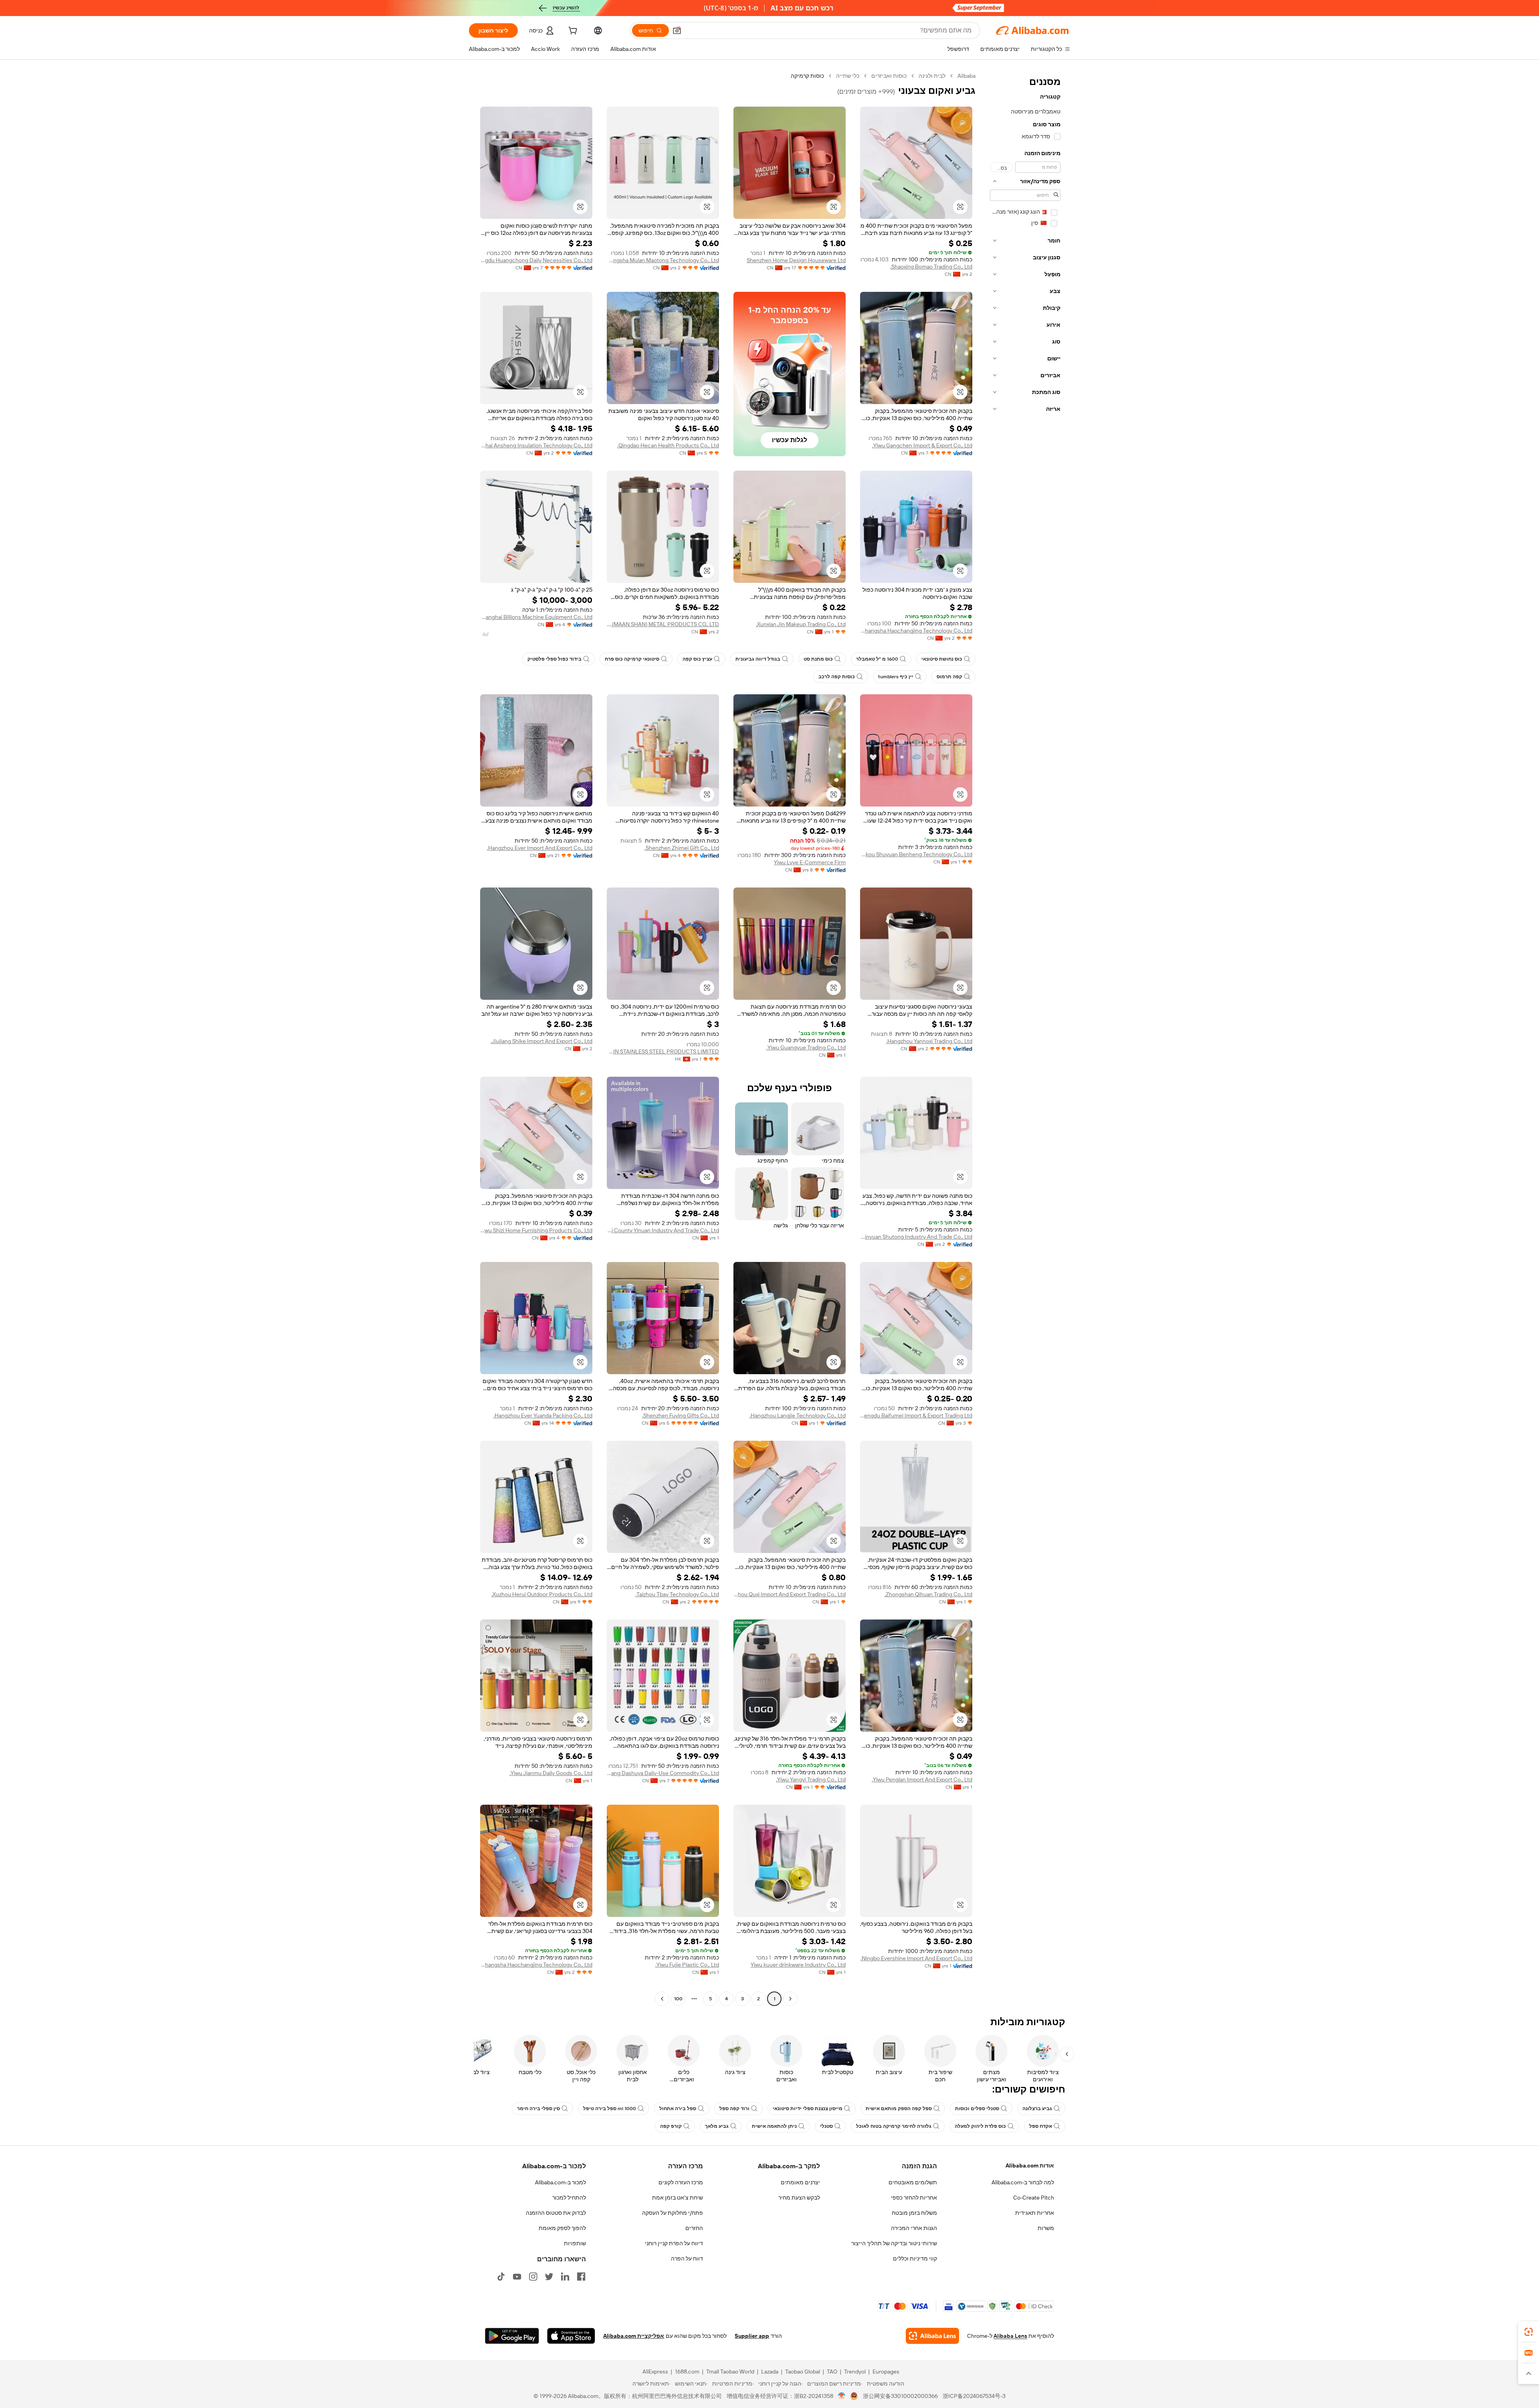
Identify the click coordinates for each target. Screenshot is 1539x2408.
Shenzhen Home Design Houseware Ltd (796, 260)
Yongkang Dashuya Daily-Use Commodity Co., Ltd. (663, 1773)
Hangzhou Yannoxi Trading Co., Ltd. (929, 1041)
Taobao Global (803, 2372)
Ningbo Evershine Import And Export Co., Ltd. (916, 1958)
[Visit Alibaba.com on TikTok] (501, 2277)
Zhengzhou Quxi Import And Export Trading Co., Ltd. (790, 1594)
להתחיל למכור (569, 2198)
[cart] (572, 32)
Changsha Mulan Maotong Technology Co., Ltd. (663, 260)
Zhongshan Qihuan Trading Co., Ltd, (928, 1594)
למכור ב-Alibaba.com (560, 2182)
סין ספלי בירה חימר (538, 2109)
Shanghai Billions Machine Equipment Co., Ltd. (536, 617)
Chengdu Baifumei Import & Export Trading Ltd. (916, 1415)
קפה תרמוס (949, 677)
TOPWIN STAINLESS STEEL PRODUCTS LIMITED (663, 1051)
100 (678, 1999)
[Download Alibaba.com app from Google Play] (512, 2336)
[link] (1529, 2332)
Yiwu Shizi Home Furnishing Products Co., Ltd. (536, 1230)
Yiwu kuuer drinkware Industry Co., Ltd (798, 1965)
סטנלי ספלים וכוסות (977, 2109)
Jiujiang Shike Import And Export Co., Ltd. (541, 1041)
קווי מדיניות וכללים (915, 2258)
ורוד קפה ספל (734, 2109)
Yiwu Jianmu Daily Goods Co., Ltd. (551, 1773)
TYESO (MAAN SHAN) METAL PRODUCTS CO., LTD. (663, 624)
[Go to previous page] (790, 1999)
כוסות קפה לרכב (837, 677)
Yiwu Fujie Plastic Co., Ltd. (687, 1965)
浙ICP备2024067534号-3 (974, 2396)
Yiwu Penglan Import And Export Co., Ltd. (922, 1779)
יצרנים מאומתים (800, 2182)
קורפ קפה (671, 2126)
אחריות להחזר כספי (914, 2198)
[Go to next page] (662, 1999)
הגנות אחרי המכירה (914, 2228)
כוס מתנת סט (818, 659)
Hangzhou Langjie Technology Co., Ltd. (798, 1415)
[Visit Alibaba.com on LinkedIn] (565, 2277)
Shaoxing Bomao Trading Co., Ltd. (931, 267)
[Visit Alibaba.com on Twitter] (549, 2277)
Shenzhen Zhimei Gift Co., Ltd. (682, 848)
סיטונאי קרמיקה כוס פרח (632, 659)
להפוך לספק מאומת (562, 2228)
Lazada (770, 2372)
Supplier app (752, 2336)
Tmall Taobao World (730, 2372)
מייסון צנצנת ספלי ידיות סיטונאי (808, 2109)
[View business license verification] (842, 2396)
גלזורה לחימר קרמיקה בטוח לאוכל (894, 2126)
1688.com (687, 2372)
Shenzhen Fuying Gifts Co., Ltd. (681, 1415)
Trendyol (855, 2372)
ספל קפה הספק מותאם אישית (899, 2109)
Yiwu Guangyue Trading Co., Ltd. (806, 1047)
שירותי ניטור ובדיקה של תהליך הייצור (894, 2243)
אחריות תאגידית (1035, 2213)
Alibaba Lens (1010, 2336)
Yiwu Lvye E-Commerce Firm (810, 862)
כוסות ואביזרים (889, 76)
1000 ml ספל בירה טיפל (610, 2109)
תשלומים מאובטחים (913, 2182)
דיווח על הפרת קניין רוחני (674, 2243)
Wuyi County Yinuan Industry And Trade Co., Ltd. (663, 1230)
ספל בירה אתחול (678, 2109)
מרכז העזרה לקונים (681, 2182)
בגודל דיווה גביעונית (758, 659)
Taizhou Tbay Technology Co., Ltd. (677, 1594)
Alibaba (966, 76)
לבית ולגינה (932, 76)
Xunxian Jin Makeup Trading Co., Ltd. (801, 624)
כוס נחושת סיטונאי (942, 659)
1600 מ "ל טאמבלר (877, 659)
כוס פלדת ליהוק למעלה (980, 2126)
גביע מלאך (717, 2126)
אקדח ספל (1041, 2126)
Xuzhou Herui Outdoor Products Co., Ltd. (542, 1594)
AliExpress (655, 2372)
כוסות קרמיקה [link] (807, 76)
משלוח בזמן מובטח (914, 2213)
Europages (886, 2372)
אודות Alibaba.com (1030, 2165)
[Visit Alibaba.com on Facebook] (581, 2277)
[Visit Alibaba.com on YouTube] (517, 2277)
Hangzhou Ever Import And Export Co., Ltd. (540, 848)
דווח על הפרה (687, 2258)
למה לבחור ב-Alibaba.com (1023, 2182)
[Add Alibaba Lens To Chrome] (932, 2336)
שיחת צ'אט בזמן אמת (678, 2198)
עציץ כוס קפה (697, 659)
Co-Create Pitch (1034, 2198)
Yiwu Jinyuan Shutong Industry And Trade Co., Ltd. (916, 1237)
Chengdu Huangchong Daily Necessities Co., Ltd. (536, 260)
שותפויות (575, 2243)
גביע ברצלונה (1037, 2109)
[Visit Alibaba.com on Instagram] (533, 2277)
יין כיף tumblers (896, 677)
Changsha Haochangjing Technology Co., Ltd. (916, 631)
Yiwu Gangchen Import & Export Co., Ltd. (922, 445)
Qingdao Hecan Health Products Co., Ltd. (668, 445)
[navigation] (1025, 1038)
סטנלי (826, 2126)
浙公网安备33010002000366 (900, 2396)
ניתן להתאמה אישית (774, 2126)
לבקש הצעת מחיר (799, 2198)
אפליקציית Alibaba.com (634, 2336)
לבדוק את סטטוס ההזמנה (556, 2213)
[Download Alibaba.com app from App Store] (571, 2336)
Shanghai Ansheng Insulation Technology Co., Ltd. (536, 445)
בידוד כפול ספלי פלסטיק (554, 659)
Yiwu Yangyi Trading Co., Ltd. (811, 1779)
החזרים (694, 2228)
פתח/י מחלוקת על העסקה (673, 2213)
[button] (677, 30)
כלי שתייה (848, 76)
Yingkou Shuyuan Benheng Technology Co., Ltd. (916, 854)
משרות (1046, 2228)
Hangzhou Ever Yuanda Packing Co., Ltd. (543, 1415)
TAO (832, 2372)
